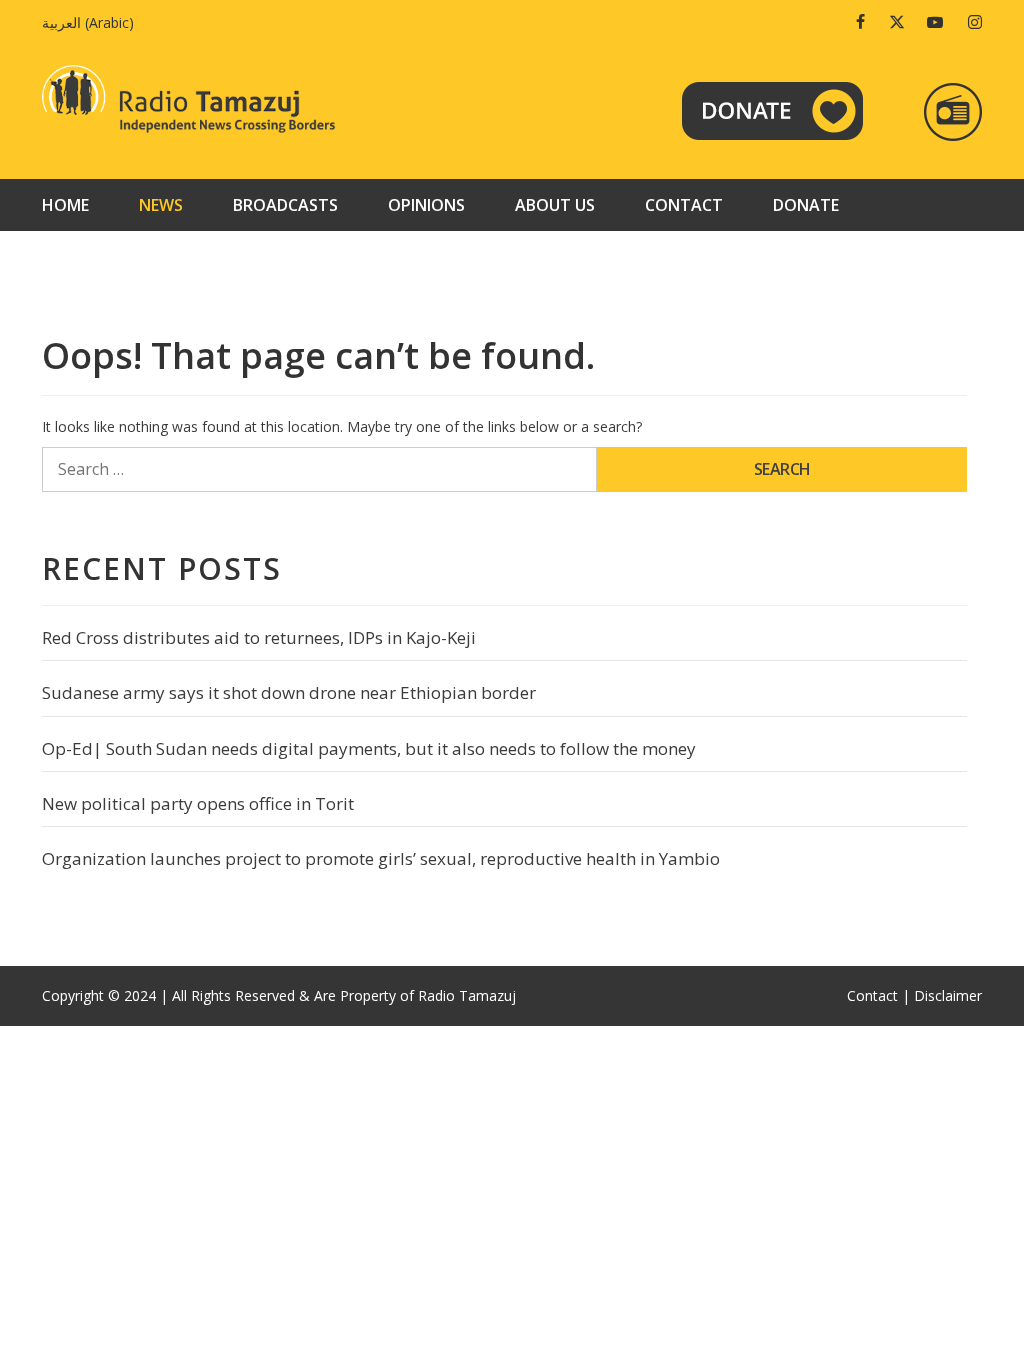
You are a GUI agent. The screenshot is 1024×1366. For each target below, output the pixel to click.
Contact (684, 205)
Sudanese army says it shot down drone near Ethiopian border (289, 692)
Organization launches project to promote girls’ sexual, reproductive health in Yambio (381, 858)
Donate (806, 205)
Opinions (426, 205)
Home (65, 205)
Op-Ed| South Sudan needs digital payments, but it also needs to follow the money (369, 748)
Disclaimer (948, 995)
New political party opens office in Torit (198, 803)
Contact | (878, 995)
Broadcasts (285, 205)
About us (555, 205)
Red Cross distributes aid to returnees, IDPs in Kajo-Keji (259, 637)
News (161, 205)
